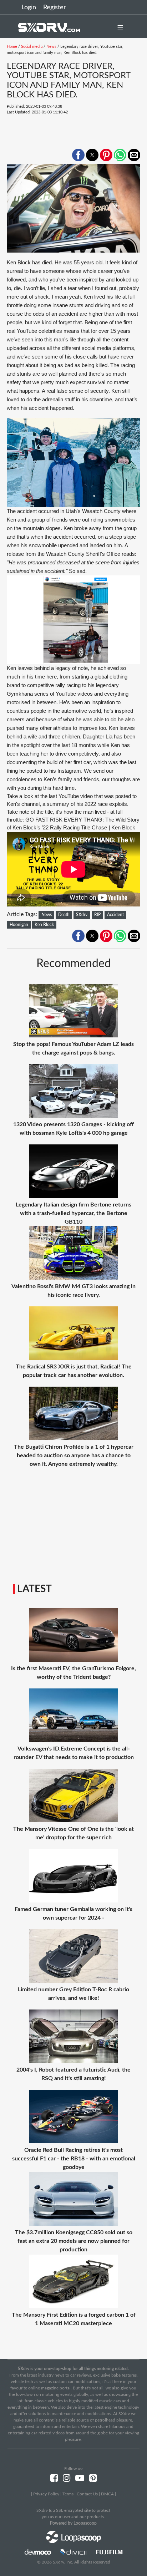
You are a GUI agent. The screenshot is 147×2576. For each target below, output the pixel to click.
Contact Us (87, 2494)
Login (29, 7)
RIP (97, 915)
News (51, 47)
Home (12, 47)
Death (64, 915)
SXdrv (82, 915)
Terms (68, 2494)
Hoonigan (19, 925)
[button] (78, 155)
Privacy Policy (46, 2494)
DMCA (107, 2494)
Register (55, 7)
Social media (32, 47)
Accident (115, 915)
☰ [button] (120, 28)
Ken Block (44, 925)
